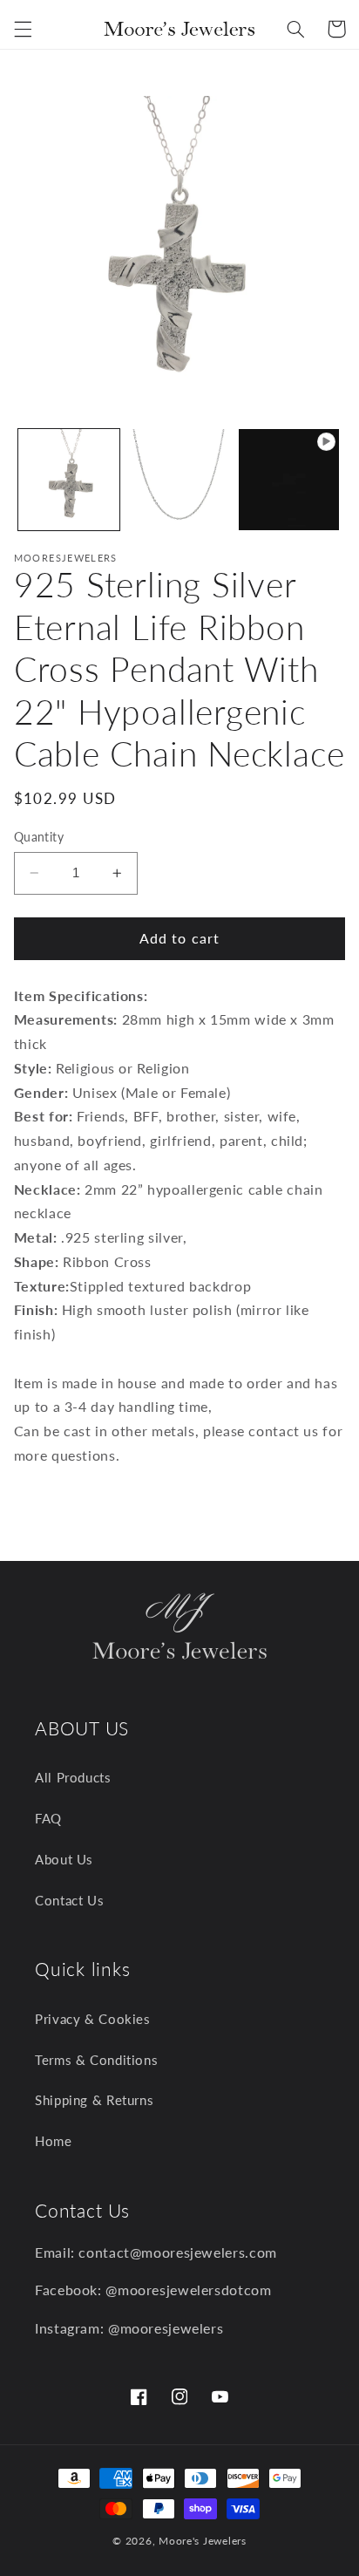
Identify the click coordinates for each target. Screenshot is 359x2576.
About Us (64, 1859)
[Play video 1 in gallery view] (289, 480)
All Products (73, 1777)
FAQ (48, 1818)
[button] (23, 29)
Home (54, 2141)
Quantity (39, 837)
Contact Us (69, 1900)
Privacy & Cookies (93, 2019)
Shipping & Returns (94, 2100)
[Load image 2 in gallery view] (179, 480)
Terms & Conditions (96, 2060)
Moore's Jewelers (203, 2541)
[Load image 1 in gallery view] (69, 480)
